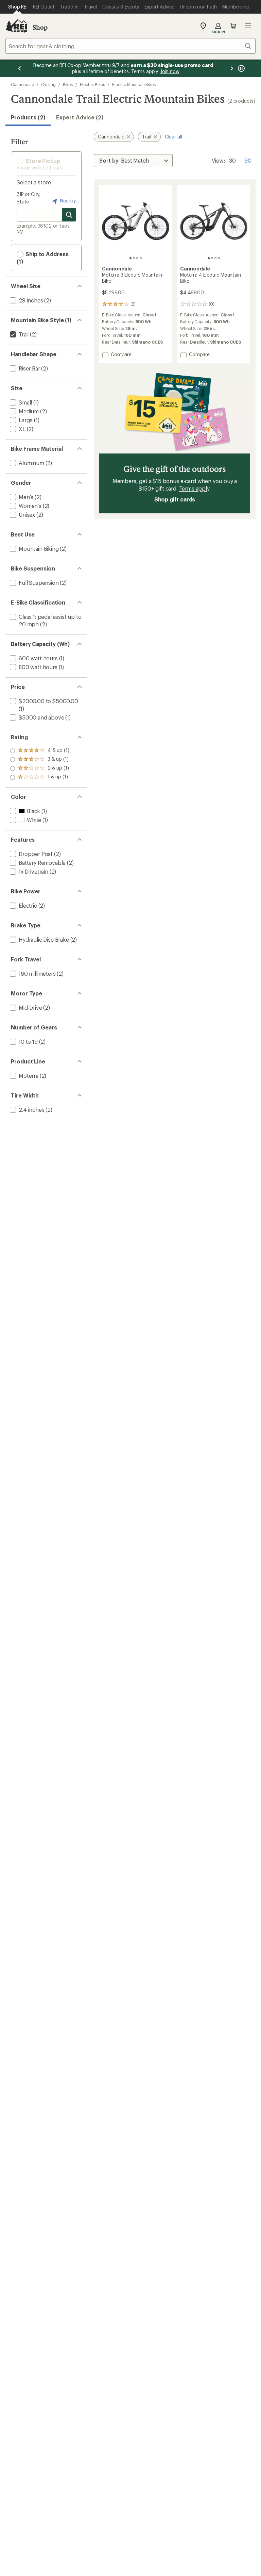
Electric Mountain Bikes (134, 84)
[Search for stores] (69, 215)
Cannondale (22, 84)
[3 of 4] (137, 258)
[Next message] (232, 68)
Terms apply (194, 488)
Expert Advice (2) (80, 117)
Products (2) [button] (28, 117)
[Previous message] (20, 68)
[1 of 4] (130, 258)
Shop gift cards (175, 499)
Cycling (48, 84)
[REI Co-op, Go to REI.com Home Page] (16, 26)
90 (248, 160)
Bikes (68, 84)
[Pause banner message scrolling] (241, 68)
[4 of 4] (141, 258)
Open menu (248, 26)
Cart (233, 26)
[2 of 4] (134, 258)
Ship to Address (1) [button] (43, 258)
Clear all (173, 137)
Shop (40, 27)
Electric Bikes (92, 84)
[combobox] (130, 46)
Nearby (67, 201)
